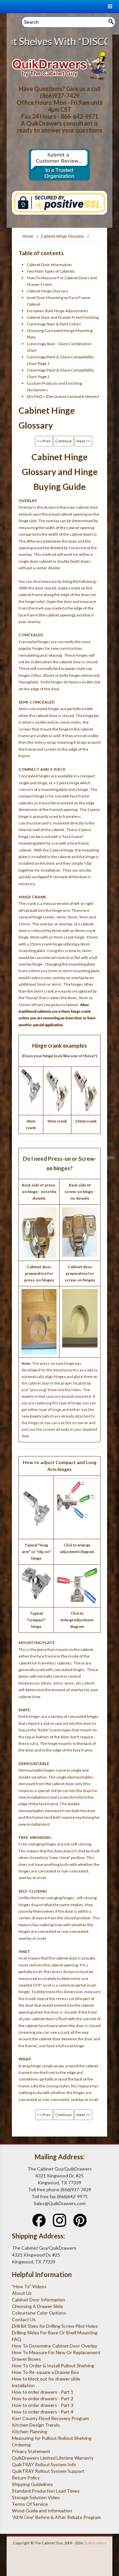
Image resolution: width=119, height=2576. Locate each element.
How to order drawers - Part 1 (43, 2392)
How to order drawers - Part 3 (43, 2405)
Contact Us (24, 2319)
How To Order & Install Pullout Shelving (53, 2366)
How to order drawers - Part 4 (43, 2412)
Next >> (83, 441)
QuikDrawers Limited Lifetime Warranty (53, 2458)
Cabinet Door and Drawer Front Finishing (63, 317)
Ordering (21, 2445)
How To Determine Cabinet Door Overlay (55, 2346)
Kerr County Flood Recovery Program (50, 2418)
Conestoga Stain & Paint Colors (54, 324)
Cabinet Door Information (49, 265)
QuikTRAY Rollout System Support (48, 2471)
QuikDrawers (95, 2543)
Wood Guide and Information (42, 2511)
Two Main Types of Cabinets (51, 271)
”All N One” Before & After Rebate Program (56, 2517)
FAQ (17, 2339)
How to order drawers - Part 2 (43, 2398)
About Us (22, 2293)
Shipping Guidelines (32, 2484)
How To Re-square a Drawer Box (45, 2372)
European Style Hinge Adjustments (58, 311)
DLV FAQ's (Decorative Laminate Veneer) (63, 396)
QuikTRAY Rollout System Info (44, 2464)
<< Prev (44, 441)
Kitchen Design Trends (36, 2425)
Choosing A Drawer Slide (38, 2306)
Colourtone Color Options (39, 2313)
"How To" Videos (29, 2286)
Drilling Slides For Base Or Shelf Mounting (55, 2333)
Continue (63, 441)
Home (28, 236)
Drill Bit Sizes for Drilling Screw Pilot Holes (55, 2326)
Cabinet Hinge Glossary (62, 236)
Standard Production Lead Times (46, 2491)
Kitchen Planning (30, 2431)
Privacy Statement (31, 2451)
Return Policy (26, 2478)
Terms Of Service (30, 2504)
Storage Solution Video (36, 2497)
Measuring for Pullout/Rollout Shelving (52, 2438)
